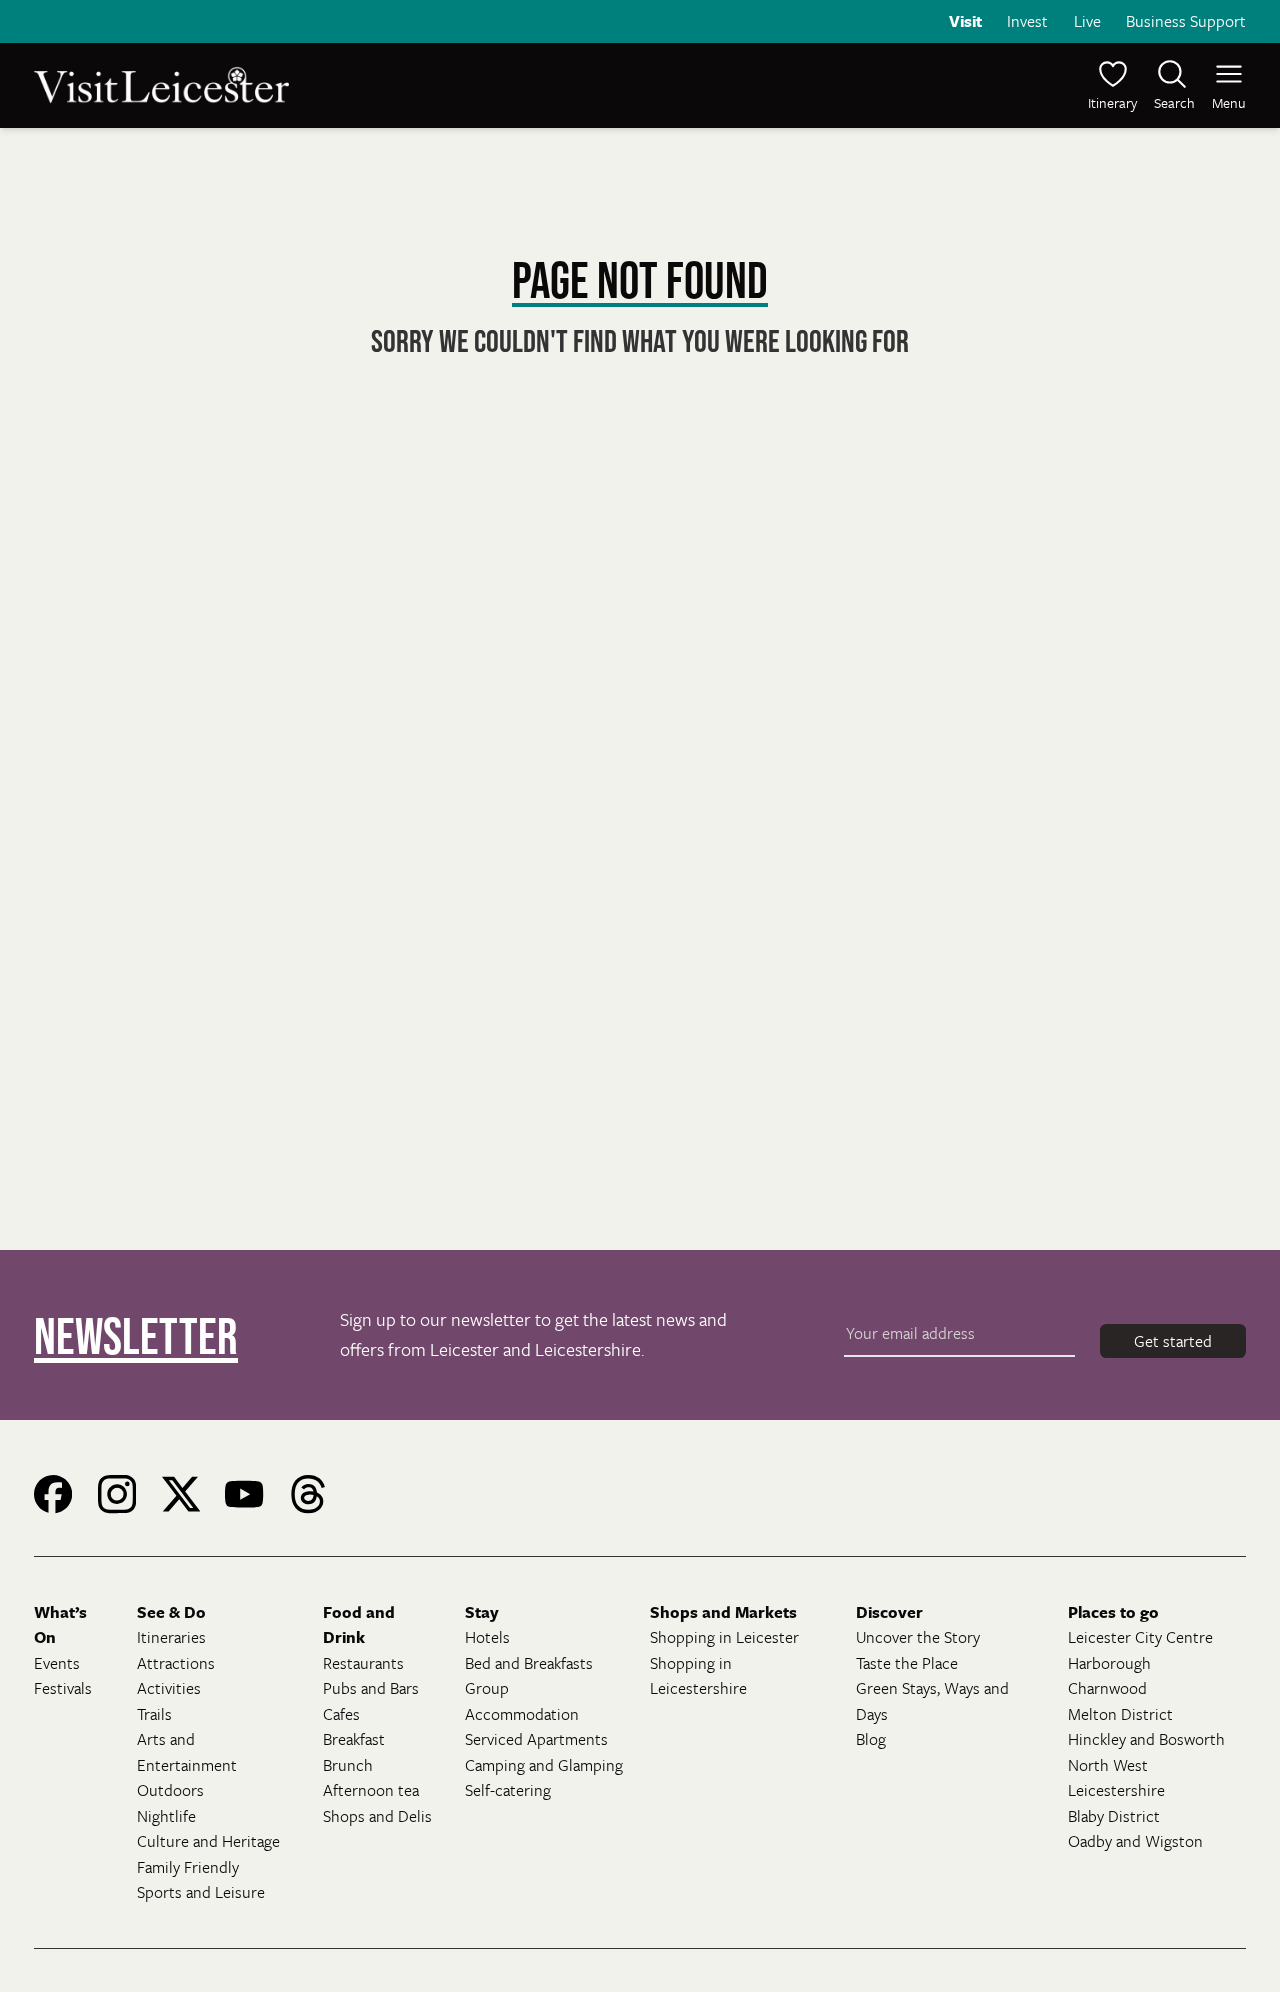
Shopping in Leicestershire (698, 1676)
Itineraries (171, 1637)
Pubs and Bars (371, 1688)
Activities (169, 1688)
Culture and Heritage (208, 1841)
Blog (871, 1739)
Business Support (1186, 21)
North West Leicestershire (1116, 1778)
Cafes (341, 1714)
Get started (1173, 1341)
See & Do (171, 1612)
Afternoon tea (371, 1790)
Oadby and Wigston (1135, 1841)
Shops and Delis (377, 1816)
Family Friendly (188, 1867)
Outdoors (170, 1790)
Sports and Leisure (201, 1892)
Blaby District (1114, 1816)
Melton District (1120, 1714)
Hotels (487, 1637)
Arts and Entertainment (187, 1752)
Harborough (1109, 1663)
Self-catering (508, 1790)
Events (57, 1663)
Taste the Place (907, 1663)
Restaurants (363, 1663)
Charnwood (1107, 1688)
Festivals (63, 1688)
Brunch (348, 1765)
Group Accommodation (522, 1701)
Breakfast (354, 1739)
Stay (482, 1612)
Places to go (1113, 1612)
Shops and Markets (723, 1612)
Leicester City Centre (1140, 1637)
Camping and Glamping (544, 1765)
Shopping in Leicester (724, 1637)
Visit (965, 21)
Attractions (176, 1663)
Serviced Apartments (536, 1739)
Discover (889, 1612)
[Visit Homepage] (335, 85)
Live (1087, 21)
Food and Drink (359, 1625)
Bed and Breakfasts (529, 1663)
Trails (154, 1714)
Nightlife (166, 1816)
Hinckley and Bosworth (1146, 1739)
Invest (1027, 21)
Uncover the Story (918, 1637)
